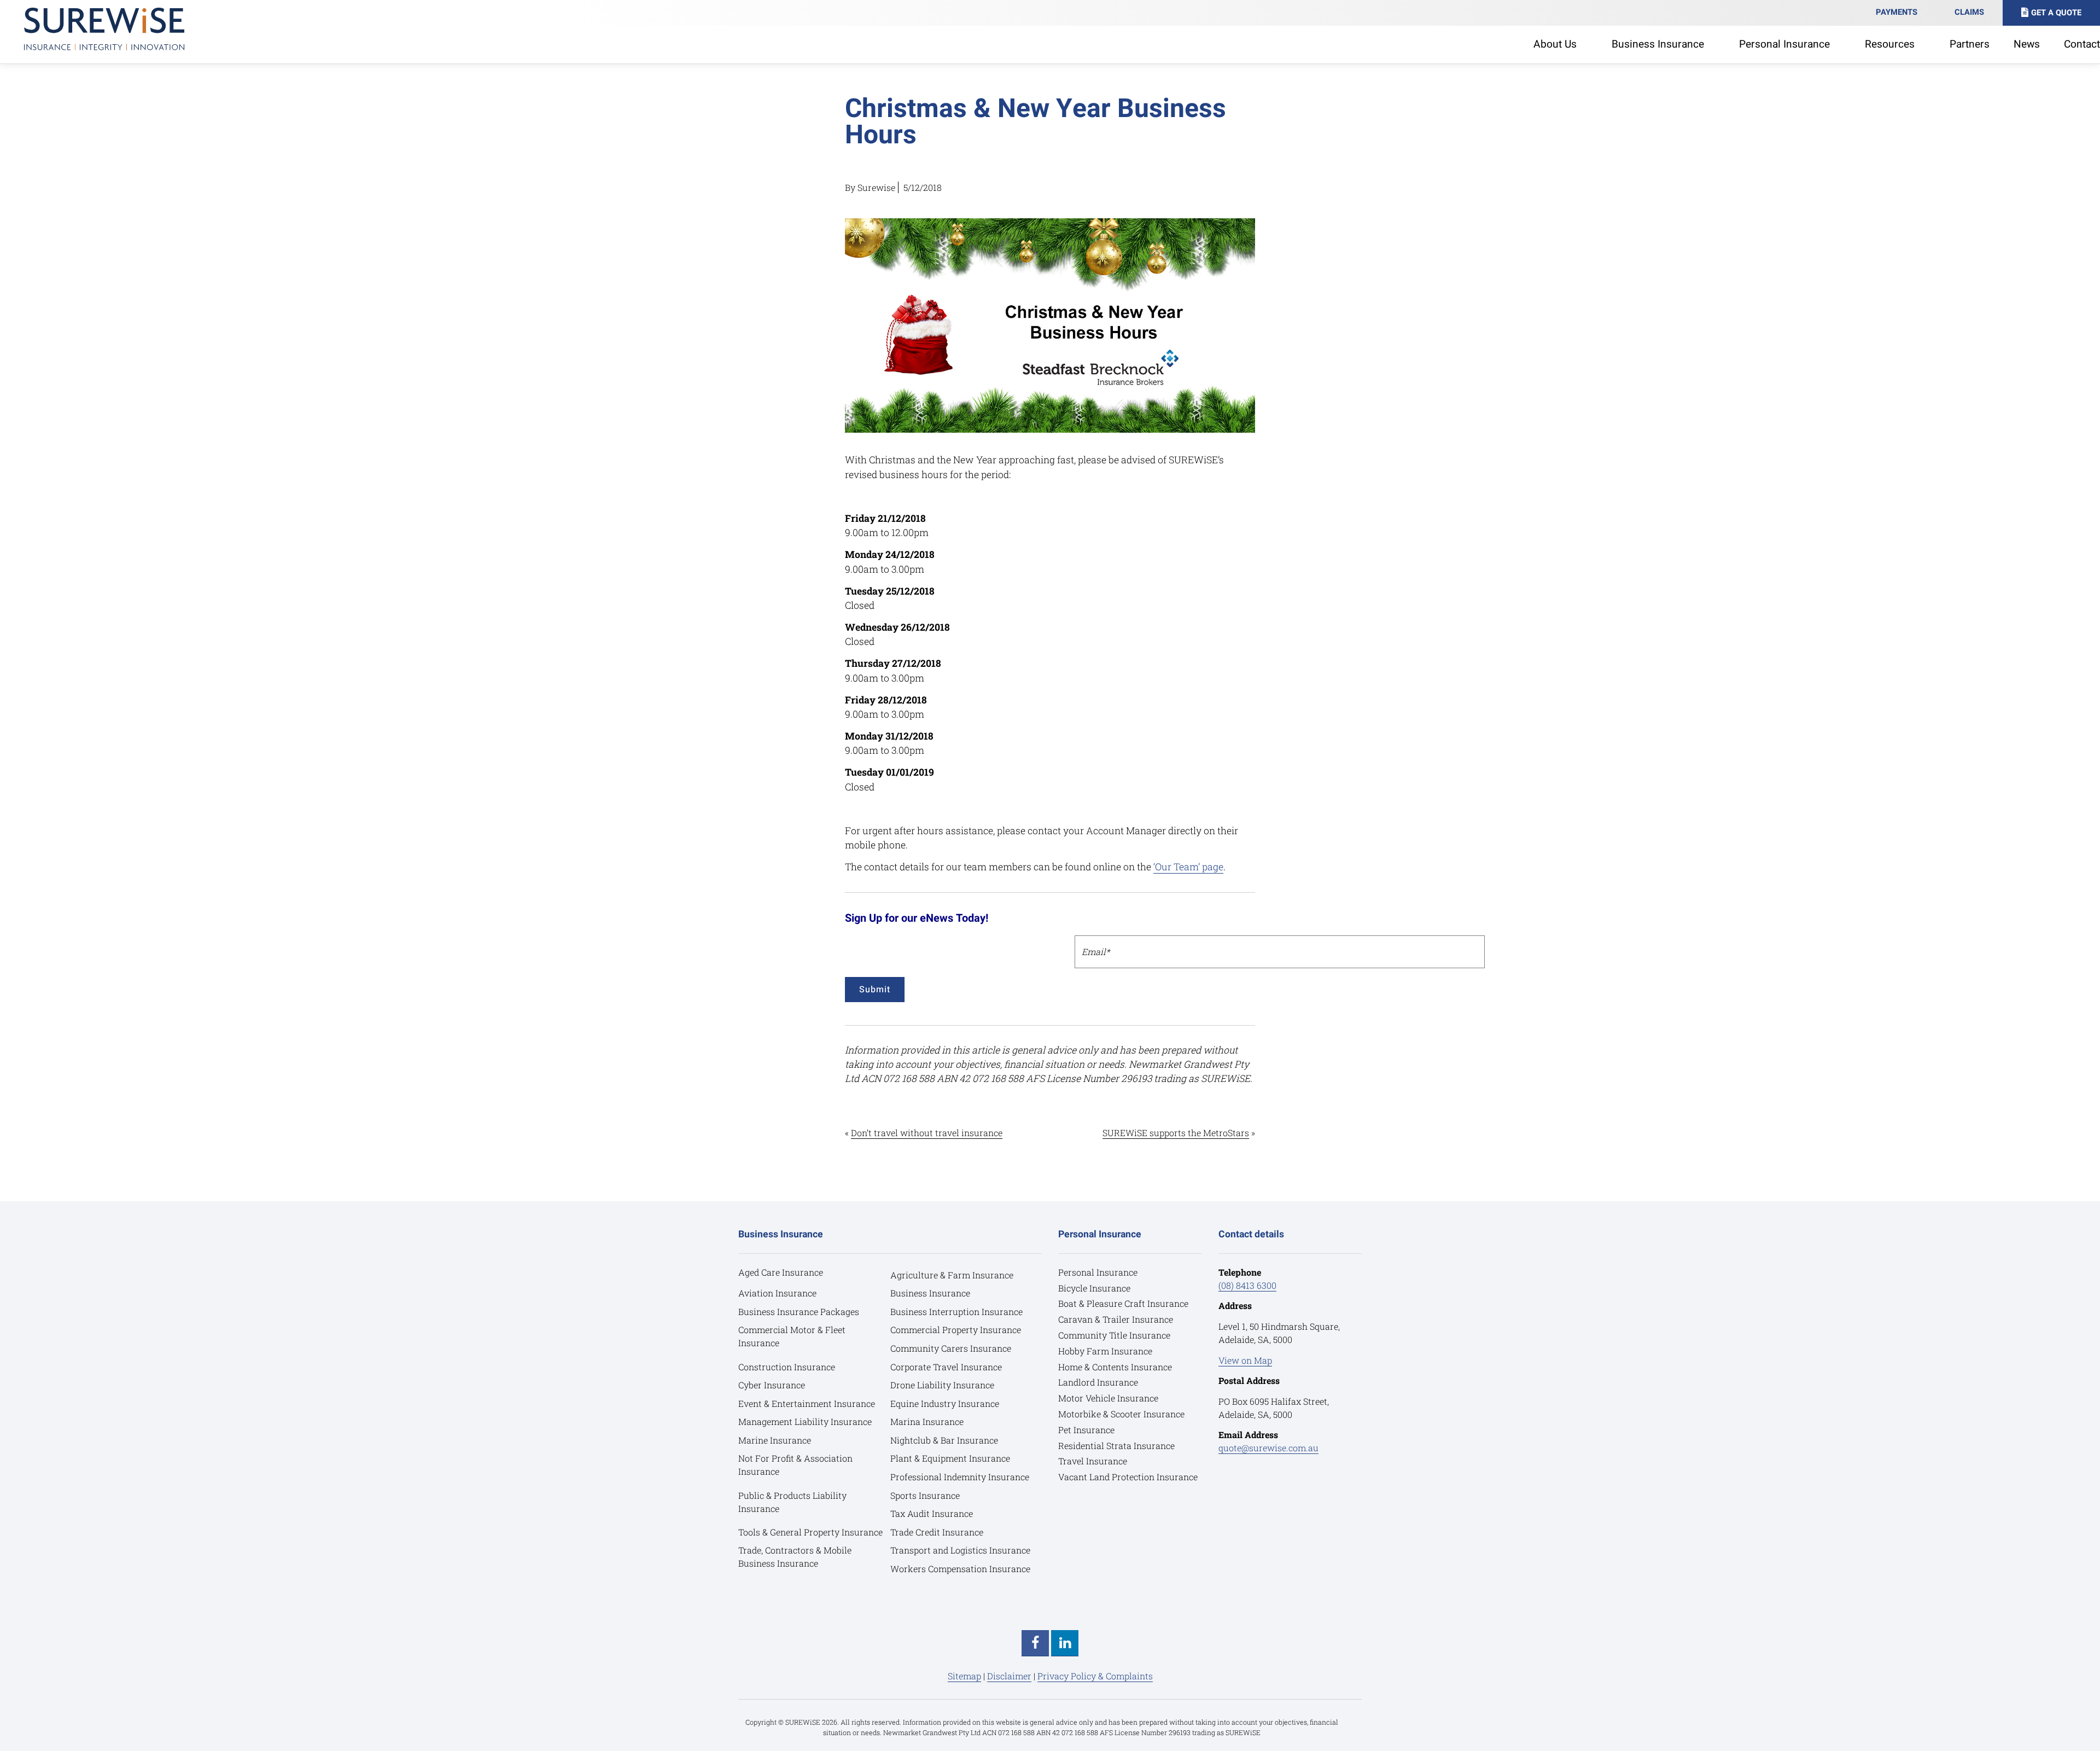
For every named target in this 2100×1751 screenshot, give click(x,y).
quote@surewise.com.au (1268, 1448)
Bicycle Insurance (1094, 1288)
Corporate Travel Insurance (946, 1367)
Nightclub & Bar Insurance (944, 1440)
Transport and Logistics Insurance (960, 1550)
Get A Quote (2056, 13)
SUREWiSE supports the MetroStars (1176, 1133)
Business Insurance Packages (799, 1311)
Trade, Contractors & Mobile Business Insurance (795, 1557)
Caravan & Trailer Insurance (1116, 1319)
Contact (2082, 44)
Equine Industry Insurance (945, 1403)
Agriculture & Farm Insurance (952, 1275)
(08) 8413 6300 (1247, 1285)
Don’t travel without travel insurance (927, 1133)
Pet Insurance (1086, 1430)
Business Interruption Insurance (956, 1311)
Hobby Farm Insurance (1105, 1351)
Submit (875, 990)
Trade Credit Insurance (937, 1532)
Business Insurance (930, 1293)
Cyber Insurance (772, 1385)
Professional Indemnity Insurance (960, 1477)
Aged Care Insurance (781, 1272)
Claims (1969, 12)
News (2027, 44)
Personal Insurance (1098, 1272)
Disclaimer (1009, 1676)
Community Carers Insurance (951, 1348)
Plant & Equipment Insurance (950, 1458)
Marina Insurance (927, 1421)
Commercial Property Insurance (956, 1330)
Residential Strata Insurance (1116, 1445)
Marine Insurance (775, 1440)
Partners (1970, 44)
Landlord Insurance (1098, 1382)
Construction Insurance (787, 1367)
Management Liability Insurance (805, 1421)
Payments (1897, 12)
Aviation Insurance (777, 1293)
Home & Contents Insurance (1115, 1367)
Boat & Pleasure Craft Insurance (1123, 1303)
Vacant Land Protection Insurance (1128, 1477)
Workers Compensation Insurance (960, 1569)
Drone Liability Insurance (942, 1385)
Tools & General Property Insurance (810, 1532)
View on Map (1245, 1360)
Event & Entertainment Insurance (807, 1403)
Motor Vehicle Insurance (1108, 1398)
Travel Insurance (1093, 1461)
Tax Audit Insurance (932, 1513)
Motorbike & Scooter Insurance (1121, 1414)
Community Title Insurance (1114, 1335)
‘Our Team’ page (1188, 867)
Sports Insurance (925, 1495)
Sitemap (964, 1676)
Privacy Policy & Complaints (1095, 1676)
